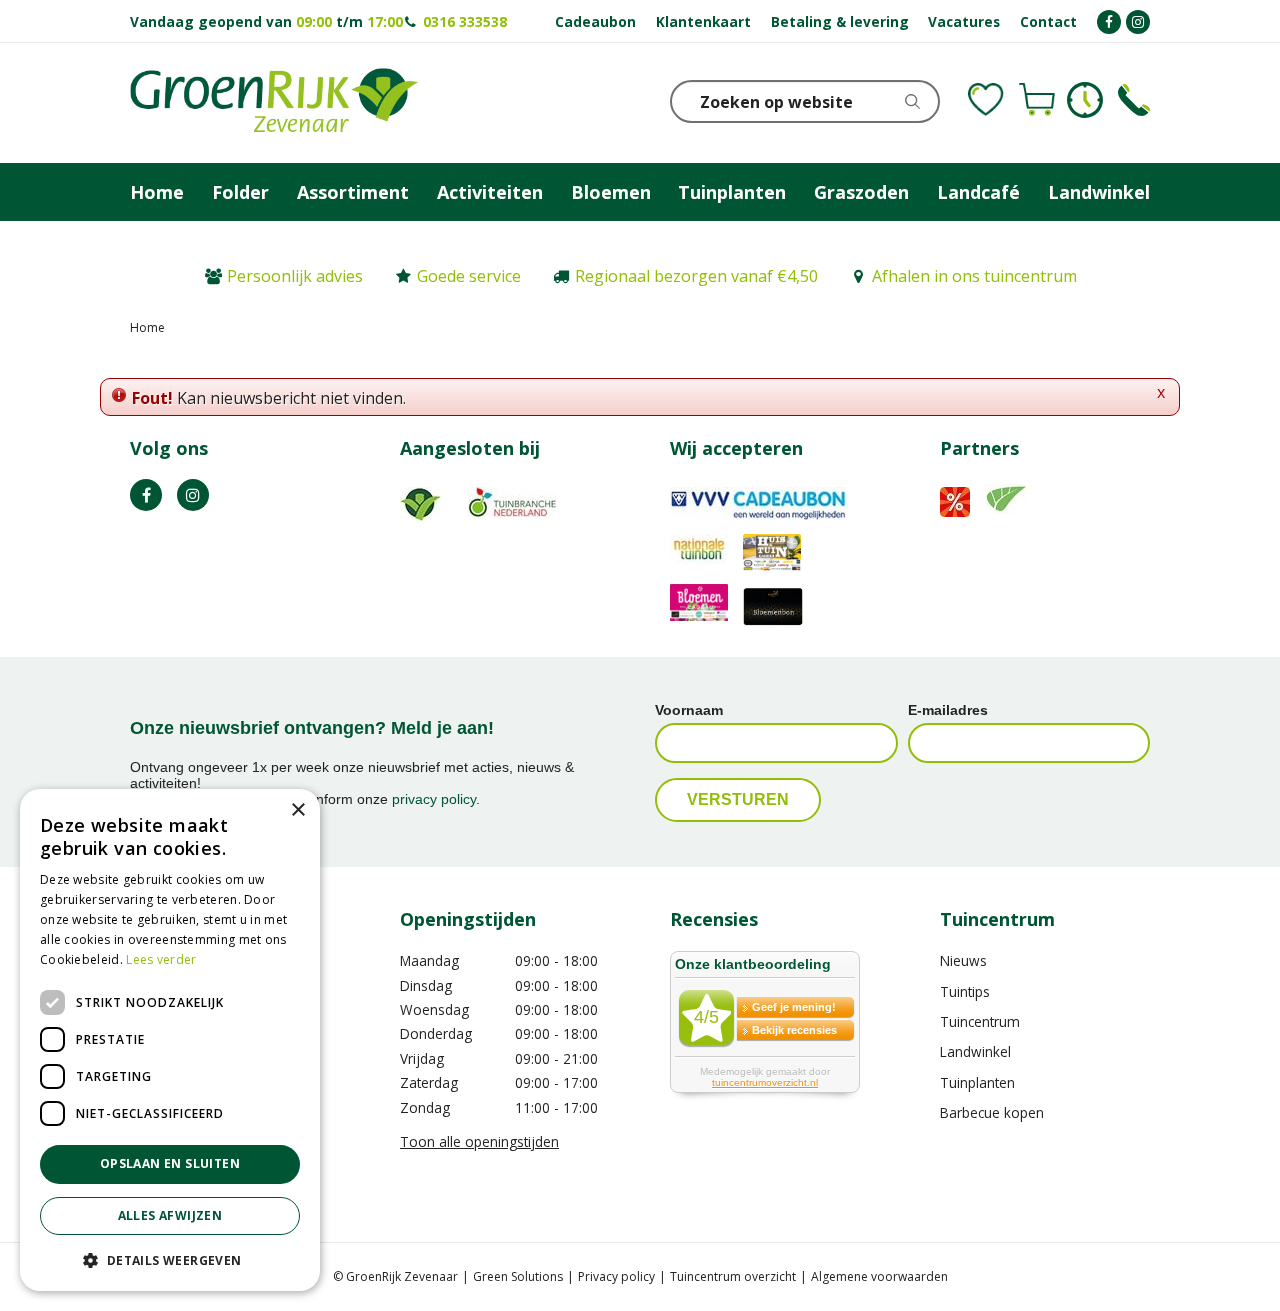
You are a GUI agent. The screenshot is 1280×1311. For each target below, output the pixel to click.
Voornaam (689, 710)
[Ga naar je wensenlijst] (986, 100)
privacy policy (434, 799)
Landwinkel (975, 1051)
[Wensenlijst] (986, 100)
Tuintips (965, 991)
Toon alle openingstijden (479, 1141)
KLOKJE (1085, 100)
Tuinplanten (977, 1082)
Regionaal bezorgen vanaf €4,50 (696, 276)
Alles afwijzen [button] (170, 1215)
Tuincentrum (980, 1021)
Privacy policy (616, 1276)
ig (193, 495)
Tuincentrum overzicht (733, 1276)
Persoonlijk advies (295, 276)
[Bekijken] (1037, 100)
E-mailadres (948, 710)
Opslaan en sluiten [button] (170, 1163)
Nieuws (963, 960)
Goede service (469, 276)
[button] (170, 1259)
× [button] (297, 810)
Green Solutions (518, 1276)
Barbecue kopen (992, 1112)
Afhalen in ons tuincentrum (974, 276)
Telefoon (1134, 100)
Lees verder (161, 959)
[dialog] (170, 1040)
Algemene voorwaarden (879, 1276)
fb (146, 495)
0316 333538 (465, 21)
